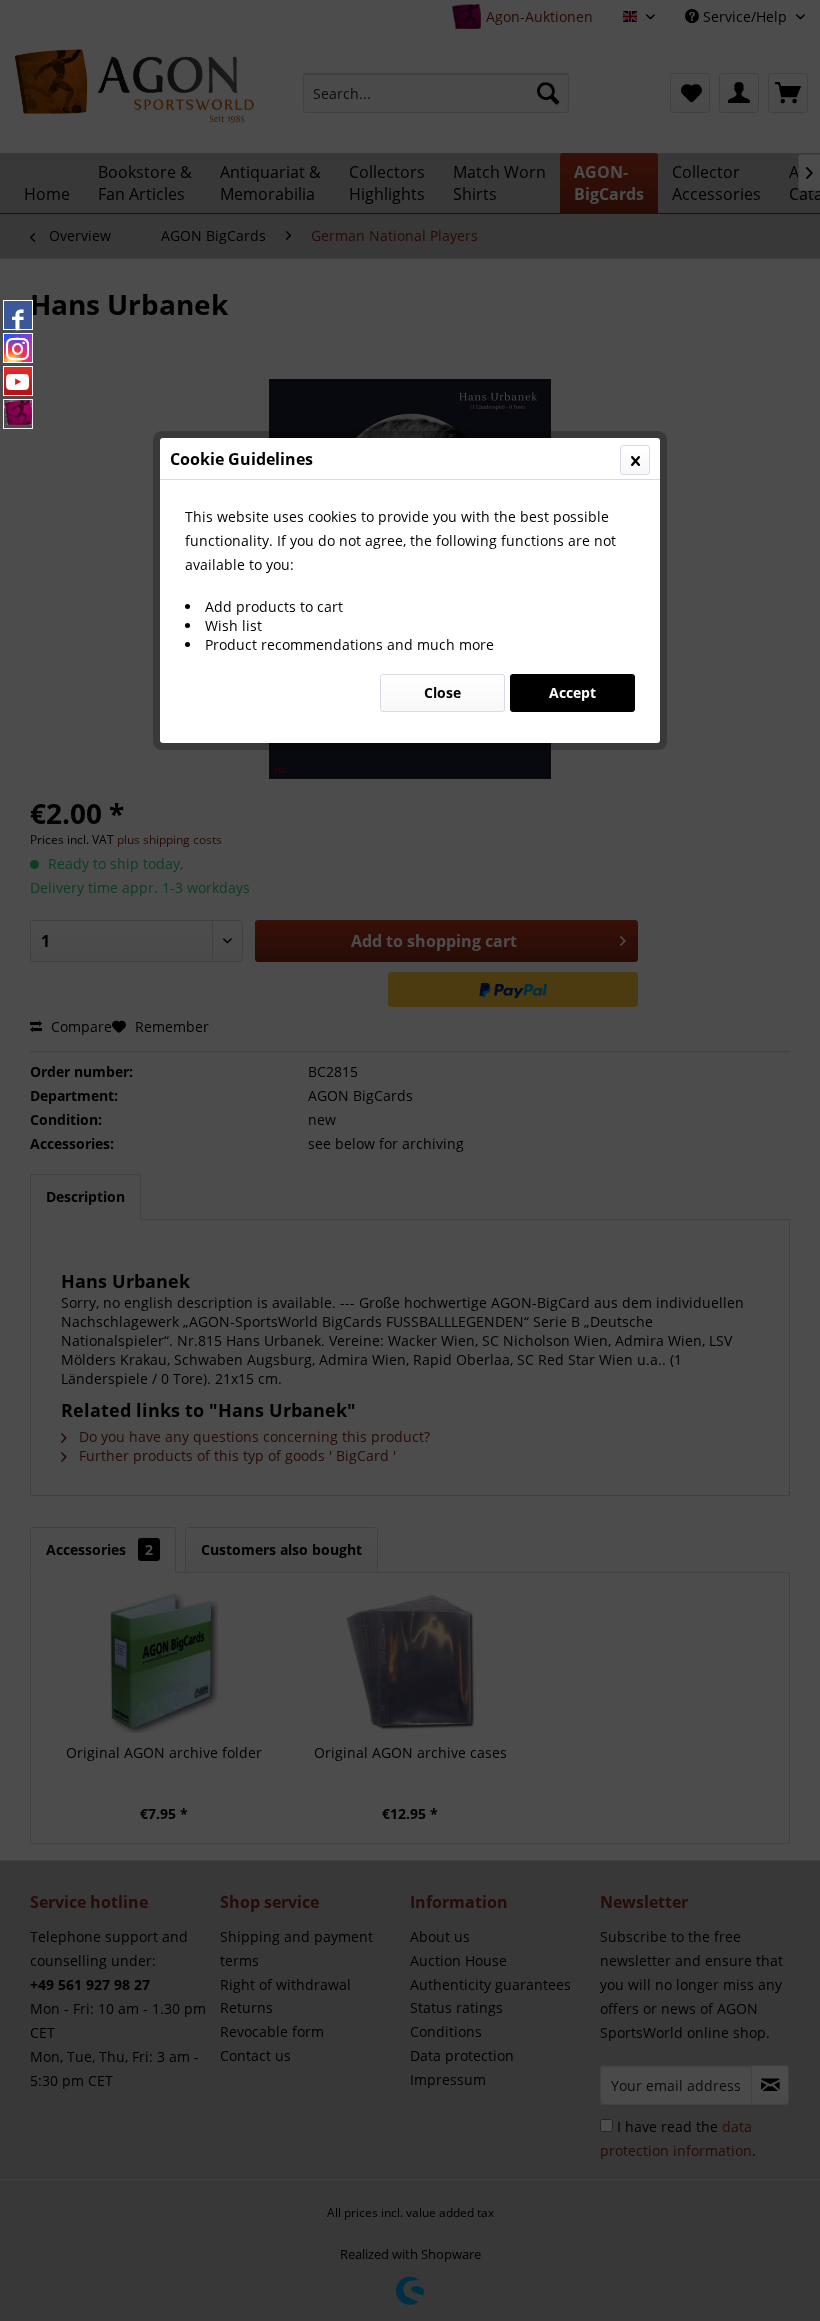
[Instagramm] (18, 348)
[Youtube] (18, 381)
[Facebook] (18, 315)
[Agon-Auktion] (18, 414)
